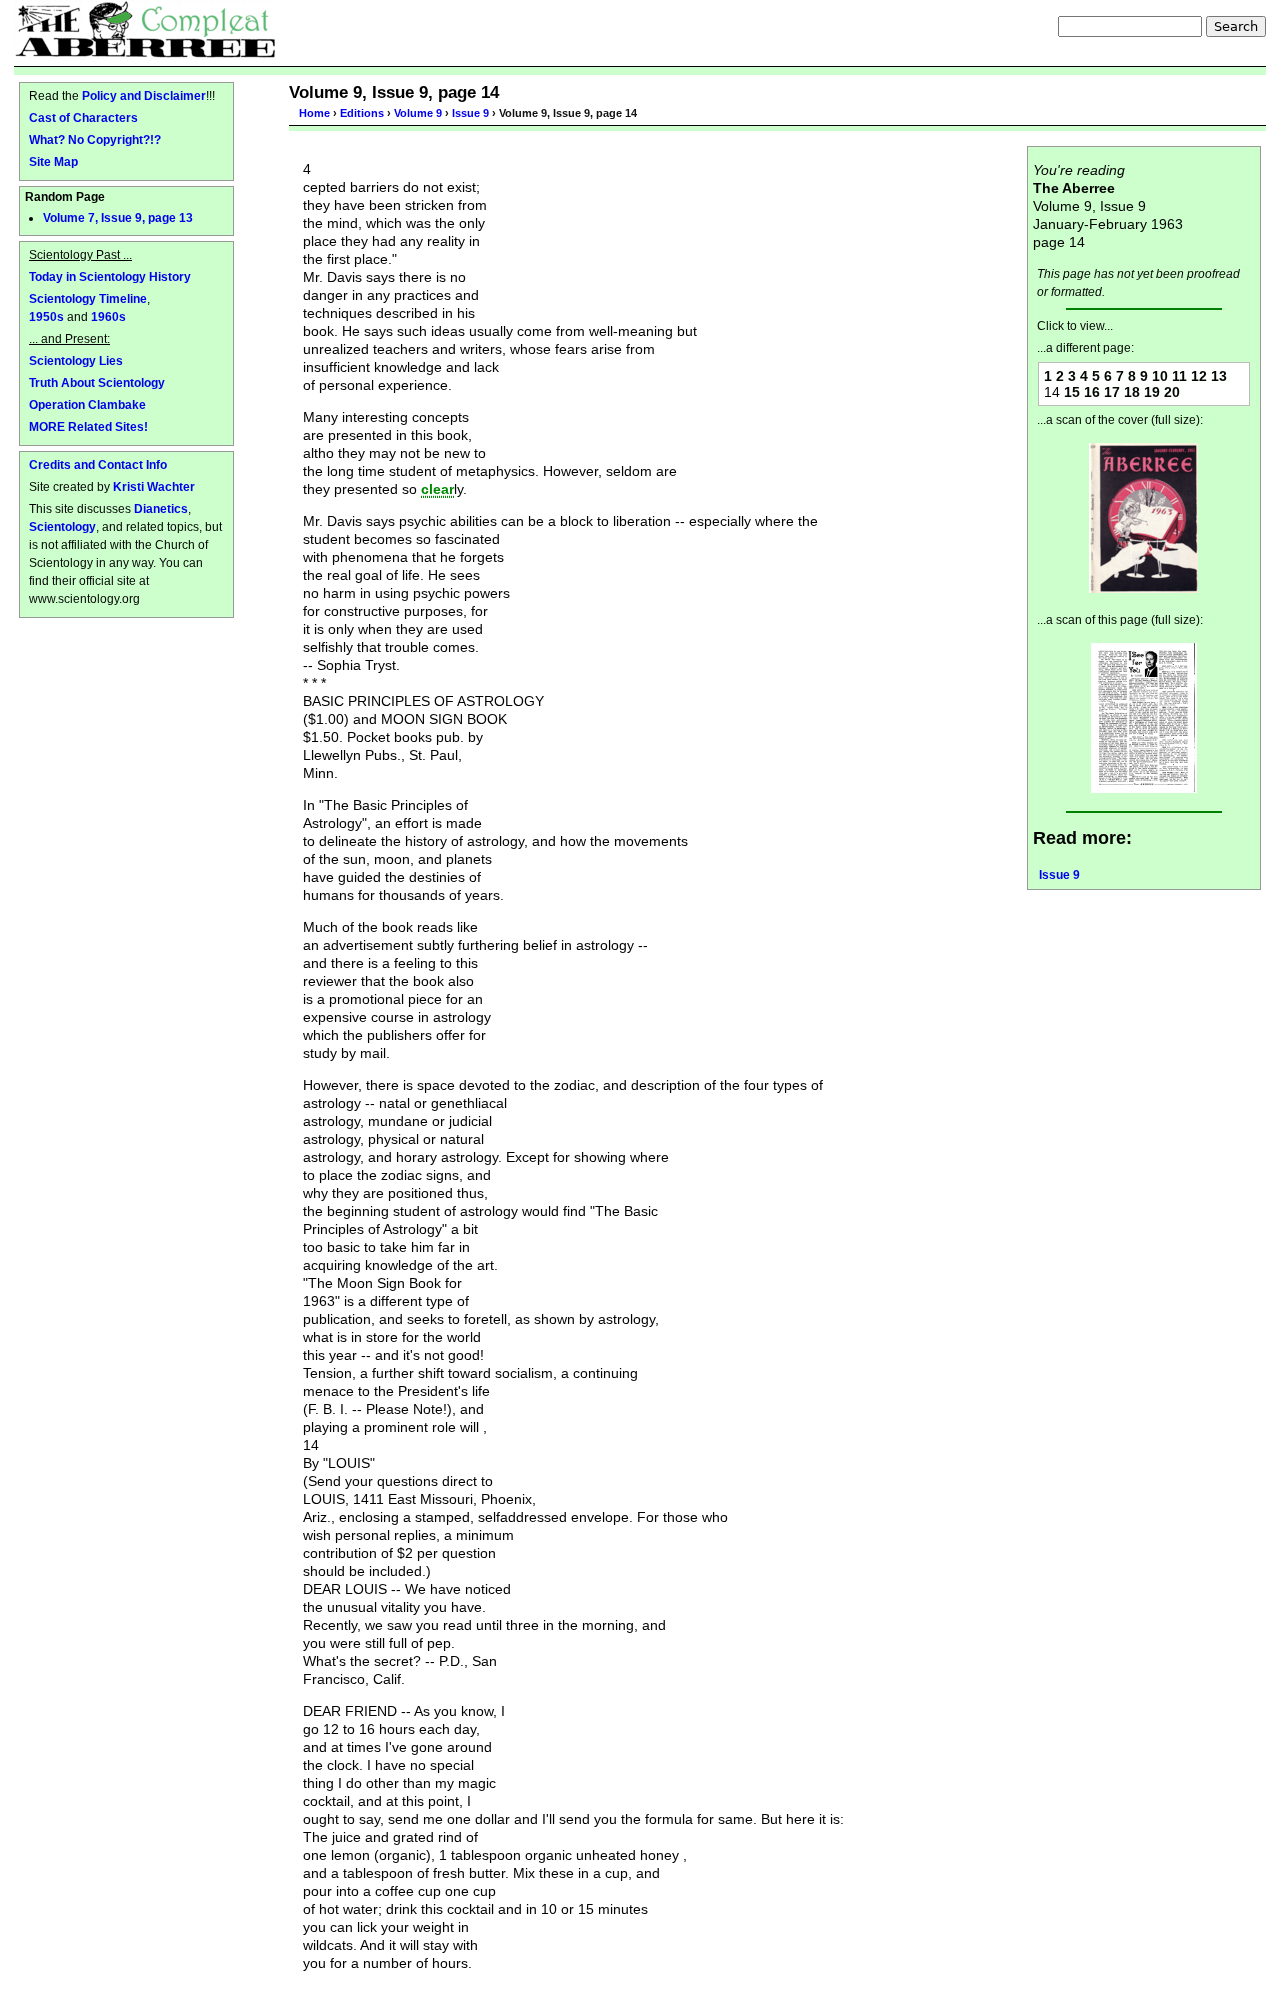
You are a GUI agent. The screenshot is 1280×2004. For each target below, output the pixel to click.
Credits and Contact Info (98, 464)
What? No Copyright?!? (95, 139)
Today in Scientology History (110, 276)
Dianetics (161, 508)
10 (1160, 376)
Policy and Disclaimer (144, 95)
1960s (108, 316)
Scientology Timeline (88, 298)
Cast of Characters (83, 117)
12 (1199, 376)
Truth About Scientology (97, 382)
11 (1179, 376)
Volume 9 (418, 113)
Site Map (53, 161)
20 (1172, 392)
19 (1152, 392)
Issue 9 (470, 113)
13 (1219, 376)
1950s (46, 316)
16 (1092, 392)
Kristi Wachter (154, 486)
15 (1072, 392)
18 (1132, 392)
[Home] (145, 29)
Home (314, 113)
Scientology (62, 526)
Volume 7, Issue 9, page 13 (118, 218)
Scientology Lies (76, 360)
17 (1112, 392)
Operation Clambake (87, 404)
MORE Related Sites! (88, 426)
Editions (362, 113)
